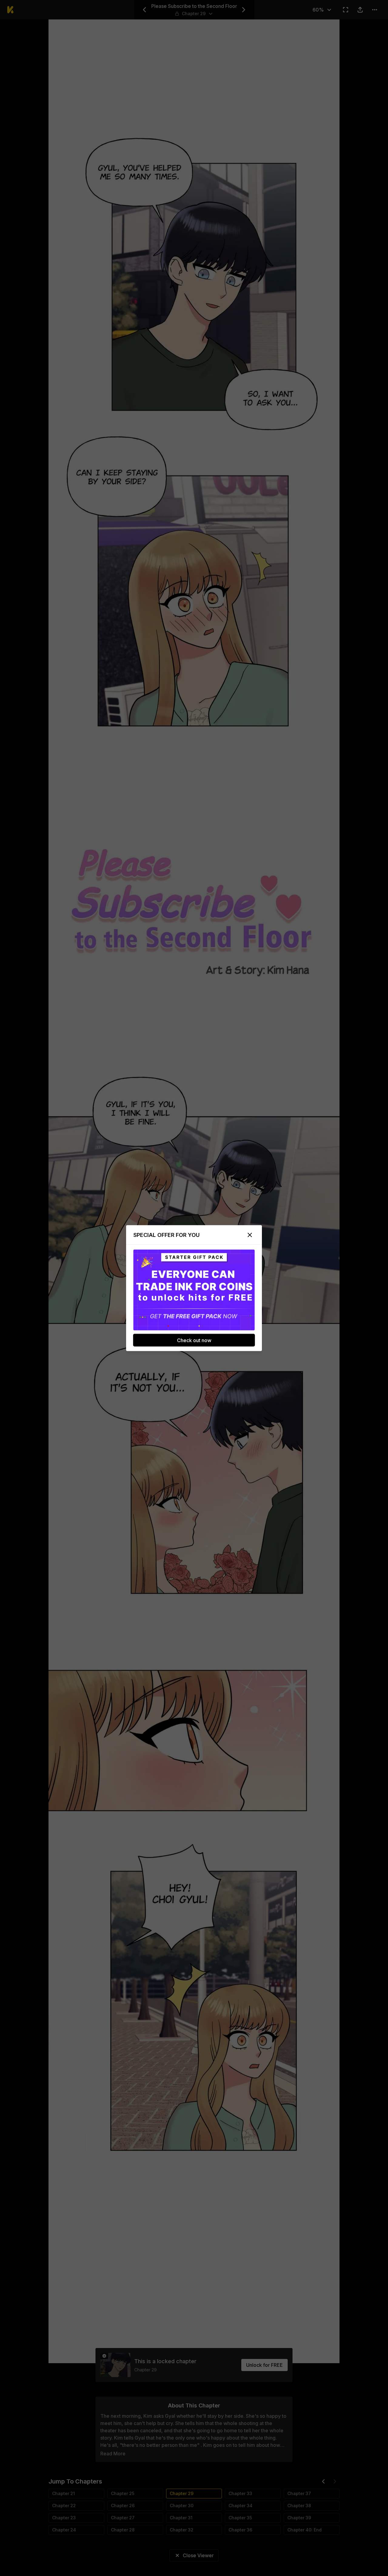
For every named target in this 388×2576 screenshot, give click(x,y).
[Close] (250, 1235)
